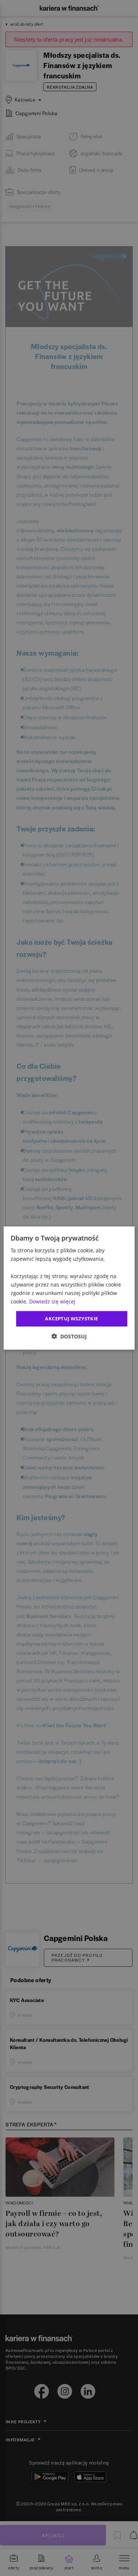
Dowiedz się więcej (52, 1301)
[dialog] (69, 1288)
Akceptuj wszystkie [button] (71, 1319)
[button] (69, 1336)
